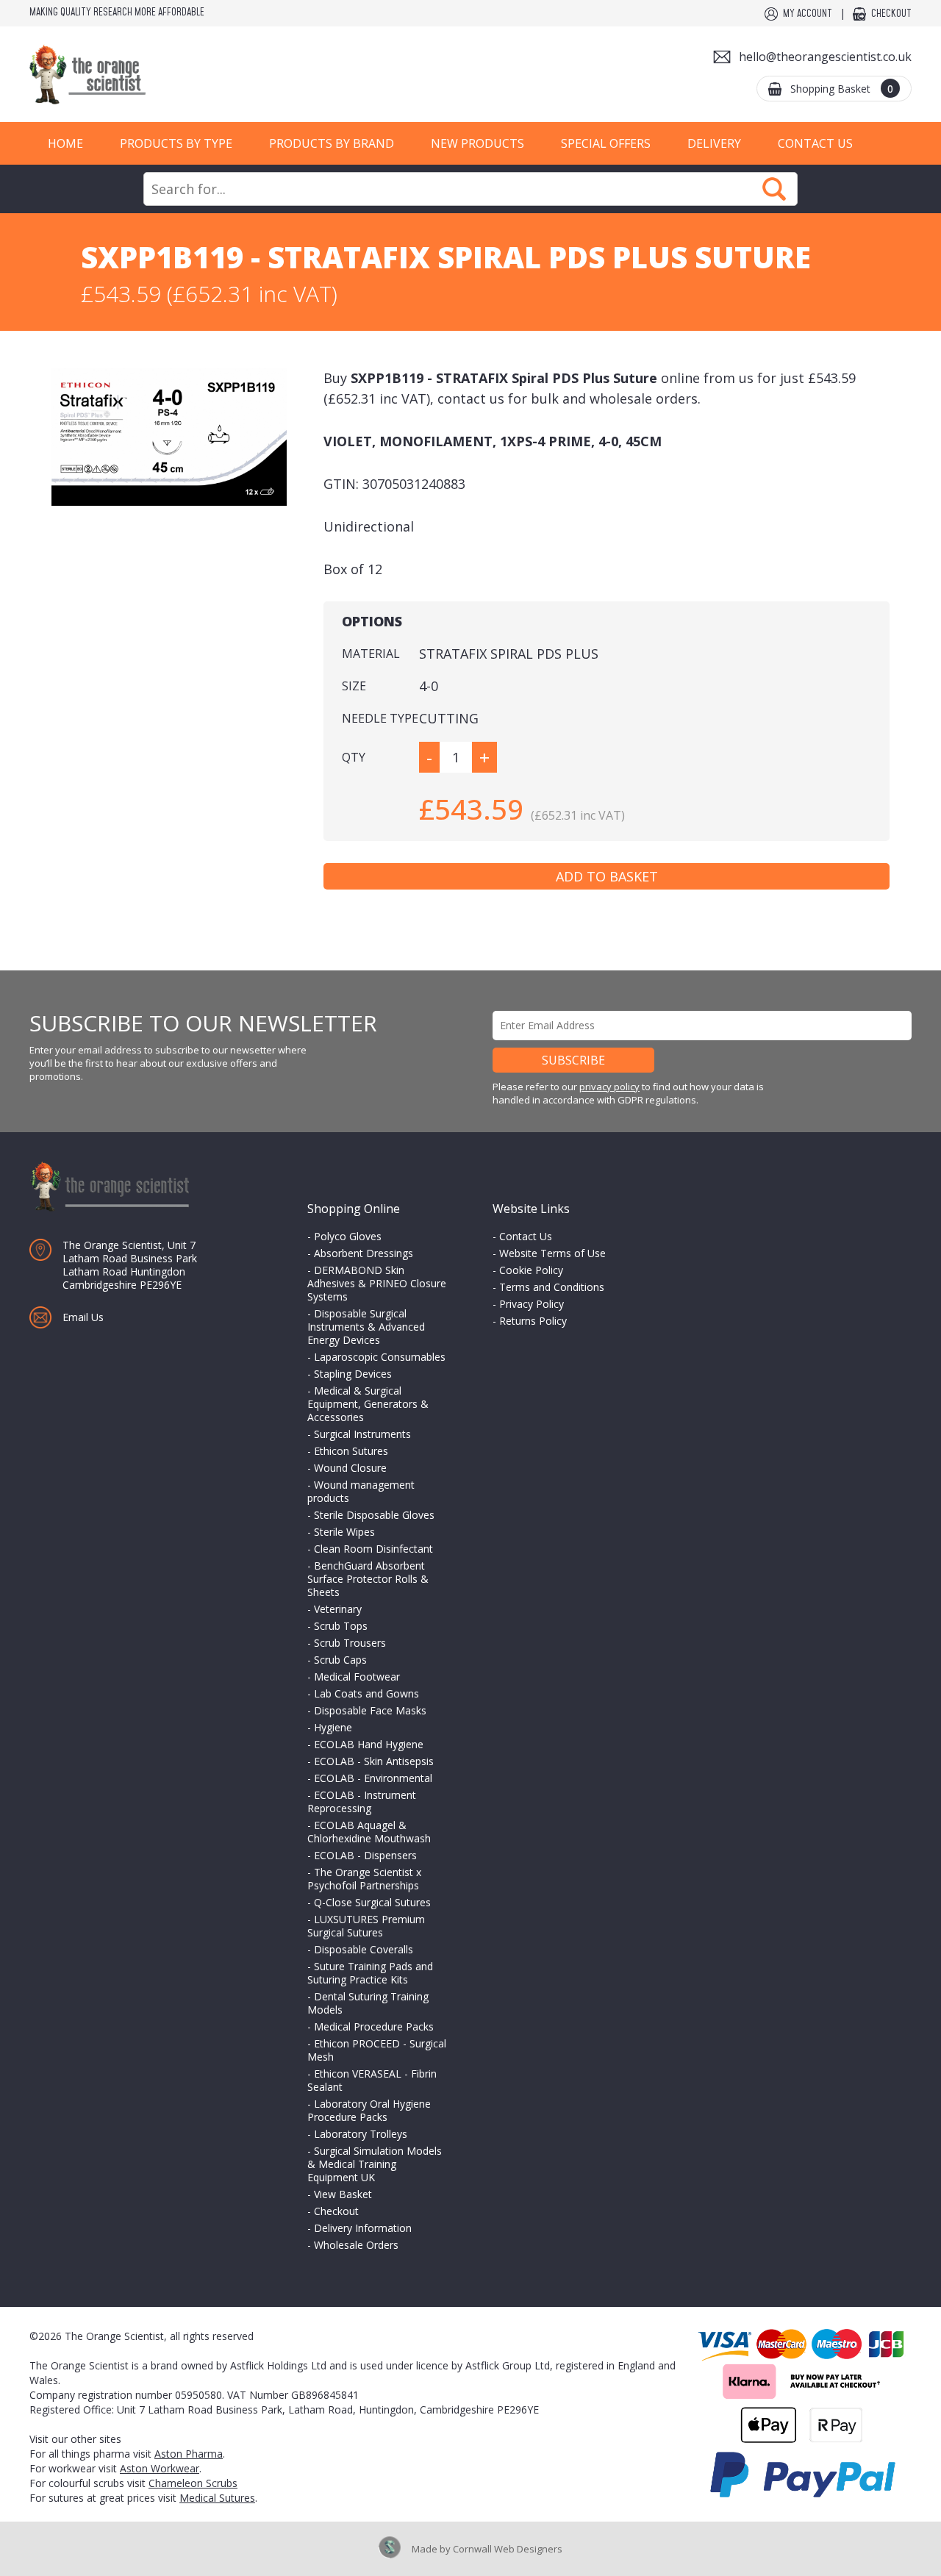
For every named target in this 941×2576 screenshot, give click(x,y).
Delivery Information (363, 2228)
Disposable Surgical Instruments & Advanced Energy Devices (366, 1327)
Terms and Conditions (552, 1287)
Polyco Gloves (348, 1236)
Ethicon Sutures (351, 1451)
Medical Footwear (357, 1677)
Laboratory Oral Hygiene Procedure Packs (369, 2110)
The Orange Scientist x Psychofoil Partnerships (364, 1879)
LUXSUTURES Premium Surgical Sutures (366, 1926)
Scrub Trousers (350, 1643)
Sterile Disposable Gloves (374, 1515)
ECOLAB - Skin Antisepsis (374, 1761)
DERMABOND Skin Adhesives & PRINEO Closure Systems (377, 1283)
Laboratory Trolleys (361, 2134)
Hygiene (333, 1727)
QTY (354, 757)
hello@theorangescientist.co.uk (825, 57)
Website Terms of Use (552, 1253)
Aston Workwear (160, 2468)
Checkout (891, 14)
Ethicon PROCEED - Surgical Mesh (377, 2050)
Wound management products (361, 1491)
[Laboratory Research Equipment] (132, 75)
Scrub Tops (341, 1626)
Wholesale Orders (356, 2245)
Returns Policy (533, 1321)
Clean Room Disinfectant (373, 1549)
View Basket (343, 2194)
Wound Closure (350, 1468)
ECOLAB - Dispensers (365, 1855)
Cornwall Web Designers (508, 2549)
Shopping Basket (842, 89)
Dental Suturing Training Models (368, 2003)
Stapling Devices (353, 1374)
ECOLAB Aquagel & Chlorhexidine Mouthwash (369, 1832)
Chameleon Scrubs (193, 2483)
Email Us (83, 1317)
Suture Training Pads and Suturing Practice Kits (370, 1973)
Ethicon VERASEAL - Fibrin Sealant (372, 2080)
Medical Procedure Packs (374, 2026)
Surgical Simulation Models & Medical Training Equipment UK (375, 2164)
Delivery (714, 143)
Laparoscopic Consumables (380, 1357)
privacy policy (609, 1087)
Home (65, 143)
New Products (477, 143)
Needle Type (380, 718)
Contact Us (815, 143)
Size (354, 686)
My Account (808, 14)
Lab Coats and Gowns (366, 1693)
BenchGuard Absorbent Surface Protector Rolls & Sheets (368, 1579)
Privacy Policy (532, 1304)
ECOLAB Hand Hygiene (369, 1744)
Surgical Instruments (362, 1434)
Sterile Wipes (344, 1532)
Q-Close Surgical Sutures (372, 1902)
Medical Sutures (217, 2498)
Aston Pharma (189, 2454)
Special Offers (606, 143)
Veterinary (338, 1609)
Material (371, 654)
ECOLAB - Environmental (373, 1778)
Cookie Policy (531, 1270)
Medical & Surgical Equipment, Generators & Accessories (368, 1404)
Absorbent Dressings (364, 1253)
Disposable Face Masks (370, 1710)
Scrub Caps (340, 1660)
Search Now (774, 189)
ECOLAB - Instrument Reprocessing (362, 1802)
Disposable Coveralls (364, 1949)
